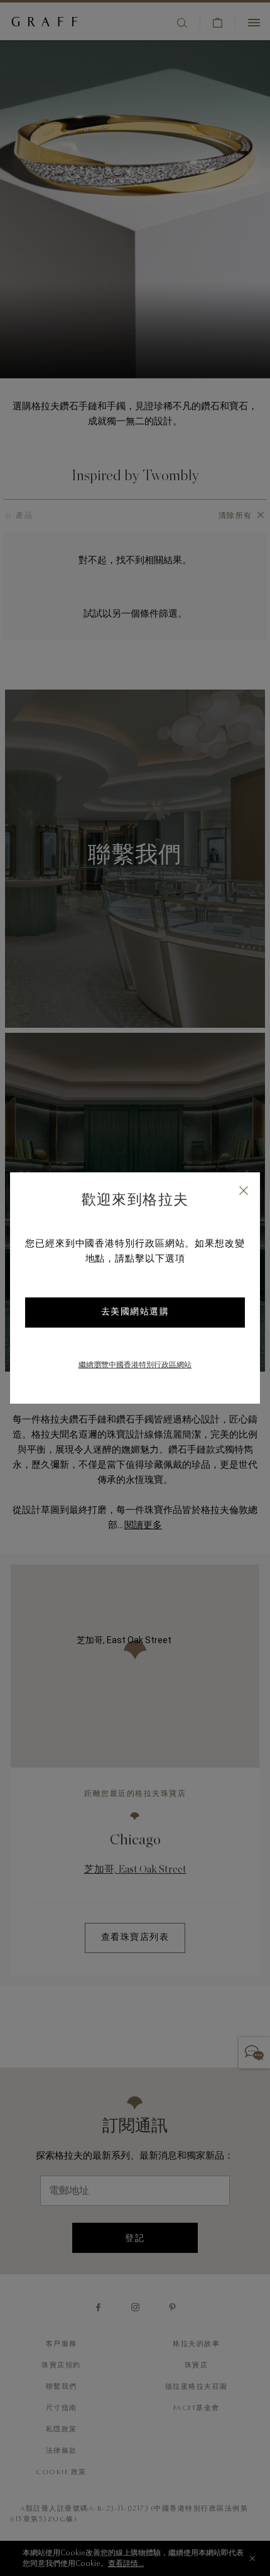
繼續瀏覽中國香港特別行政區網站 (135, 1365)
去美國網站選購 (135, 1313)
